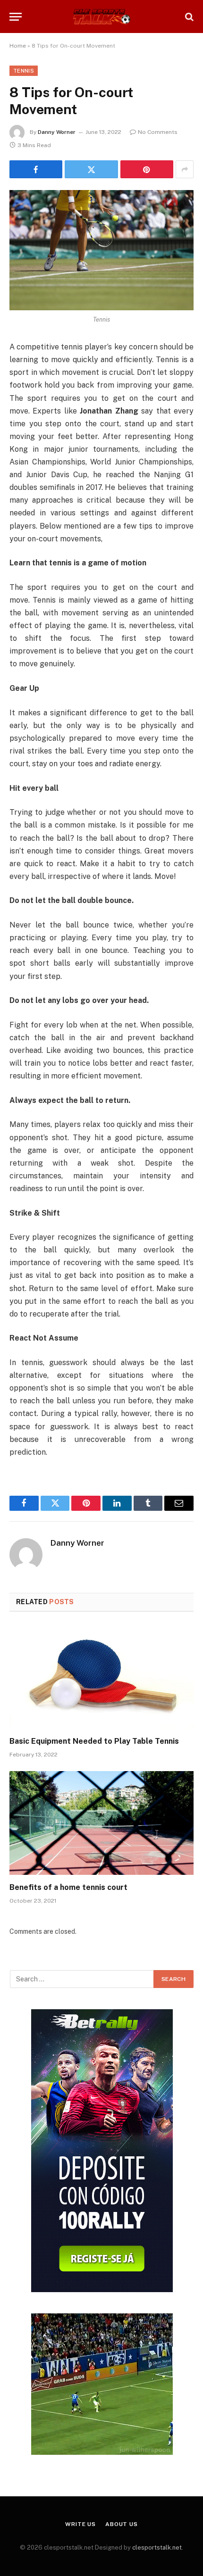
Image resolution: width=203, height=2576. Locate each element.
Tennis (24, 71)
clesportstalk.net (157, 2547)
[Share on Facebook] (36, 169)
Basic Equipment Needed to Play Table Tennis (94, 1741)
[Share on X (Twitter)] (91, 169)
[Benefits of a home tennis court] (101, 1823)
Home (18, 46)
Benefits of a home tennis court (68, 1887)
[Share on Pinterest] (147, 169)
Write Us (80, 2524)
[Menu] (16, 17)
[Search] (188, 17)
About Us (122, 2524)
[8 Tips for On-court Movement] (101, 250)
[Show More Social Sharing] (185, 169)
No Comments (158, 132)
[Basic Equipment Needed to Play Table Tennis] (101, 1677)
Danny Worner (57, 132)
